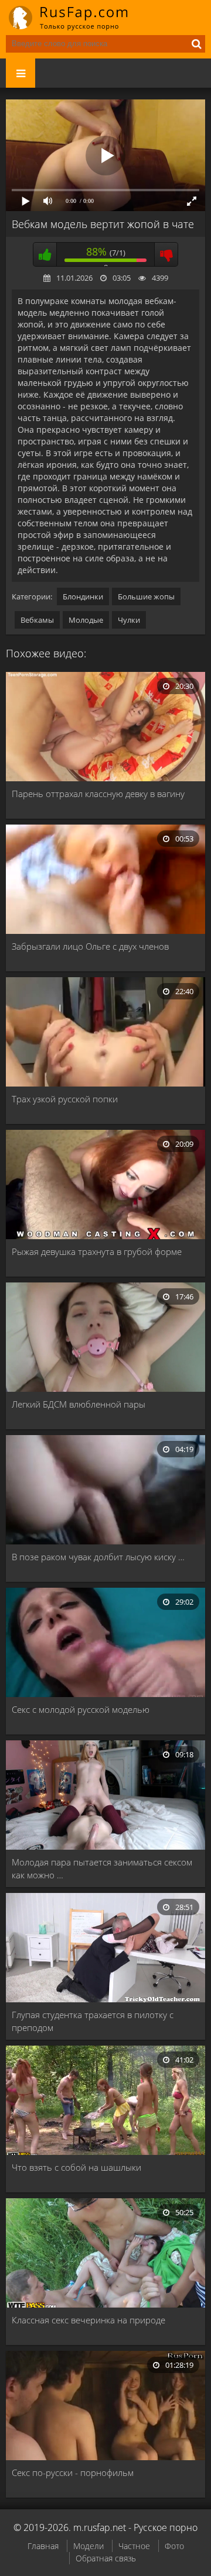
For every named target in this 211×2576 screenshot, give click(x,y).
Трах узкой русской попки (65, 1099)
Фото (174, 2546)
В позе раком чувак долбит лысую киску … (98, 1557)
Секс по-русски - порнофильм (73, 2472)
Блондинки (83, 596)
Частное (134, 2546)
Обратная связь (106, 2558)
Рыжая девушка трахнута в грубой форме (97, 1251)
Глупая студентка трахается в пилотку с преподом (93, 2021)
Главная (43, 2546)
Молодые (86, 620)
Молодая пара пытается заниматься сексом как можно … (102, 1868)
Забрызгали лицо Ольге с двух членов (90, 946)
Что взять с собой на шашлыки (76, 2167)
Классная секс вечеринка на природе (89, 2320)
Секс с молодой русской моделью (81, 1709)
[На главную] (76, 18)
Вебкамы (37, 620)
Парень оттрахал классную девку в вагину (98, 794)
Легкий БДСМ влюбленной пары (79, 1404)
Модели (89, 2546)
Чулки (129, 620)
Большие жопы (146, 596)
